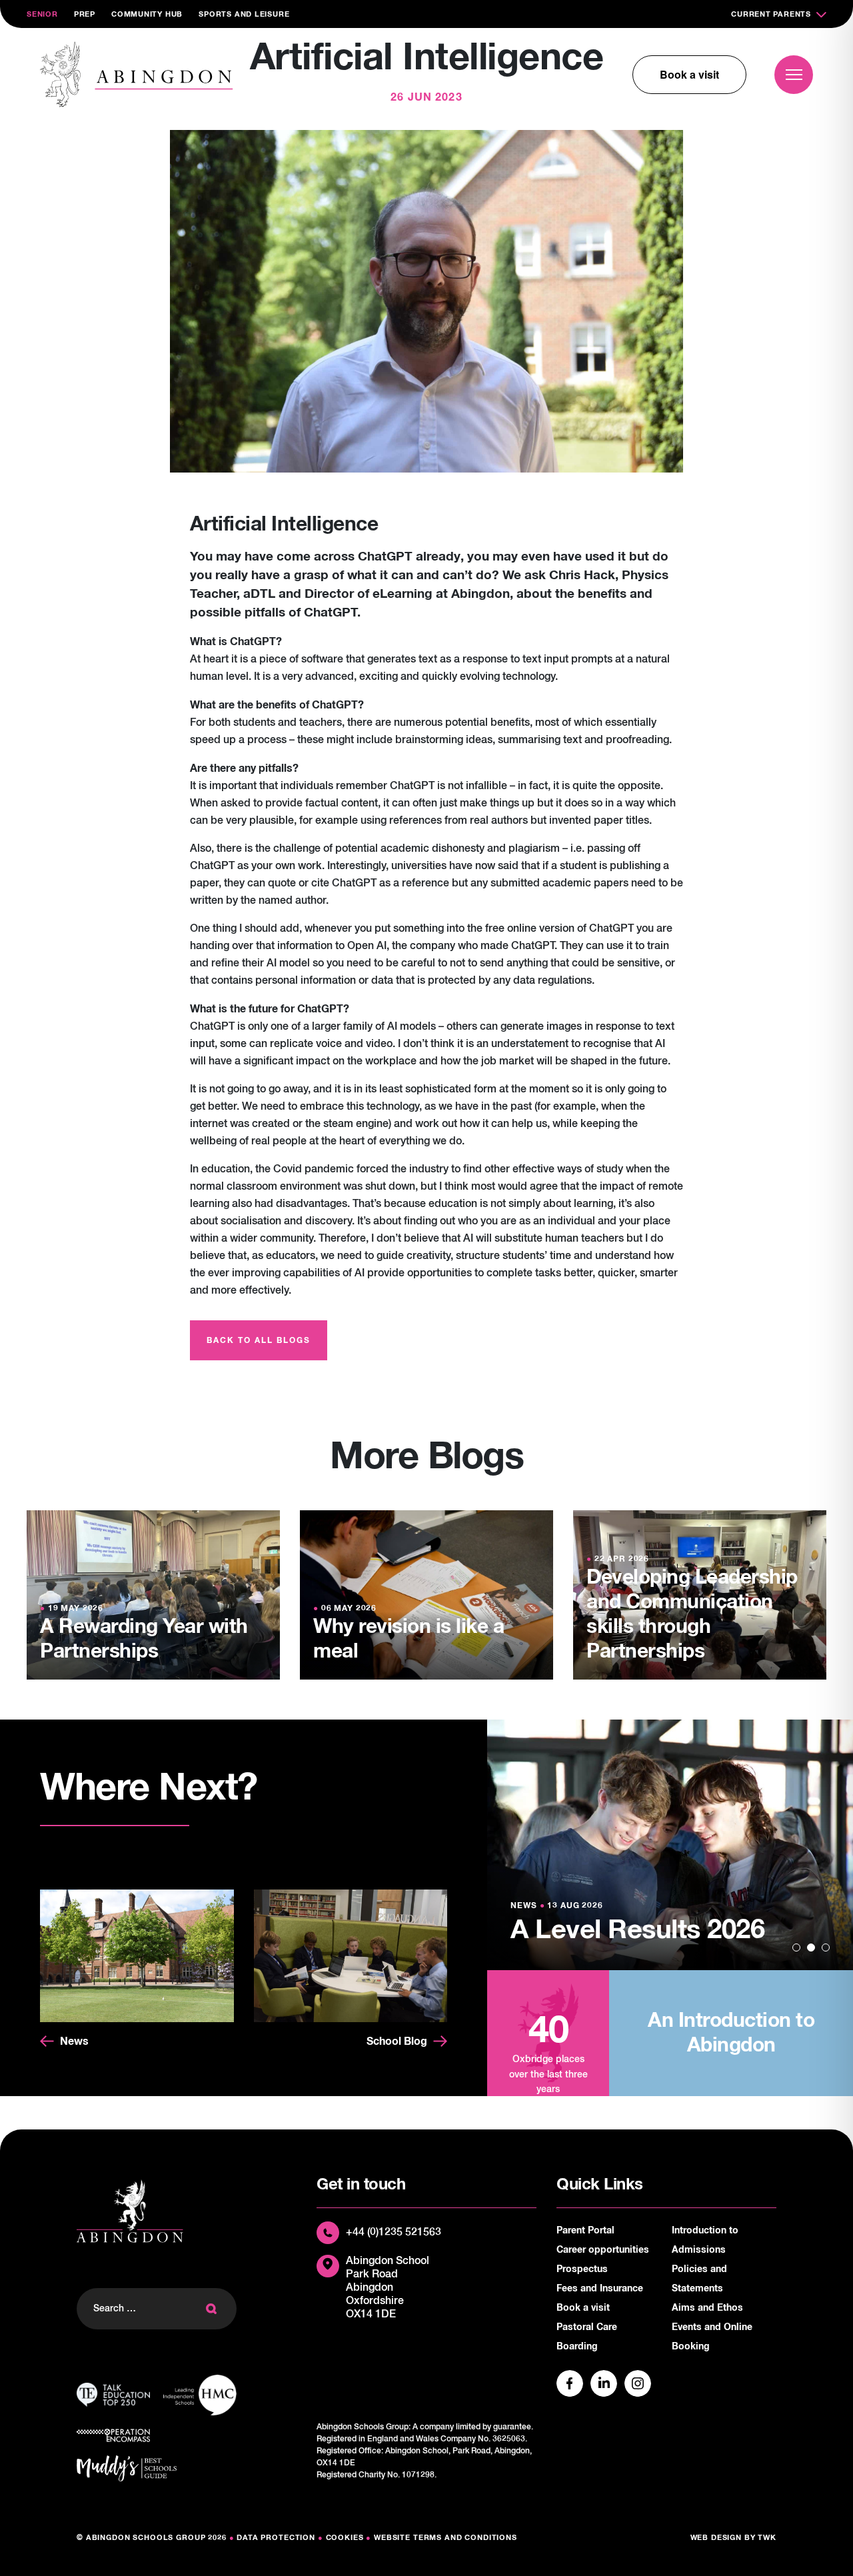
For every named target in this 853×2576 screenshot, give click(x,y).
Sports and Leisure (244, 14)
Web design (716, 2538)
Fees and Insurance (600, 2289)
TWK (767, 2538)
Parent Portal (585, 2231)
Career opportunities (603, 2250)
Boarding (577, 2347)
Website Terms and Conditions (445, 2538)
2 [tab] (811, 1947)
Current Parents (771, 14)
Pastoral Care (587, 2327)
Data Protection (276, 2538)
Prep (85, 14)
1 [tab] (796, 1947)
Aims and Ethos (707, 2308)
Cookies (345, 2538)
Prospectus (582, 2269)
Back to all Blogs (259, 1341)
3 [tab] (826, 1947)
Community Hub (147, 14)
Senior (42, 14)
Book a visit (689, 74)
